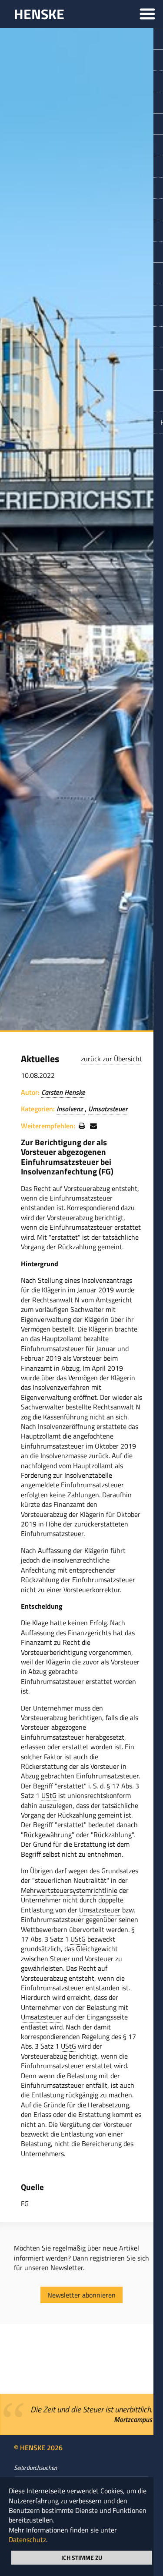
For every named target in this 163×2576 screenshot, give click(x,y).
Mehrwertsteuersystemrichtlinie (69, 1890)
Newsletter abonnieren (81, 2295)
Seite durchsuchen (35, 2468)
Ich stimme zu (82, 2557)
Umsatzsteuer (108, 1109)
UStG (49, 1795)
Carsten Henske (63, 1092)
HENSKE (39, 14)
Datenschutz (27, 2539)
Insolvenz (71, 1109)
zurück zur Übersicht (111, 1059)
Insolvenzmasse (64, 1456)
